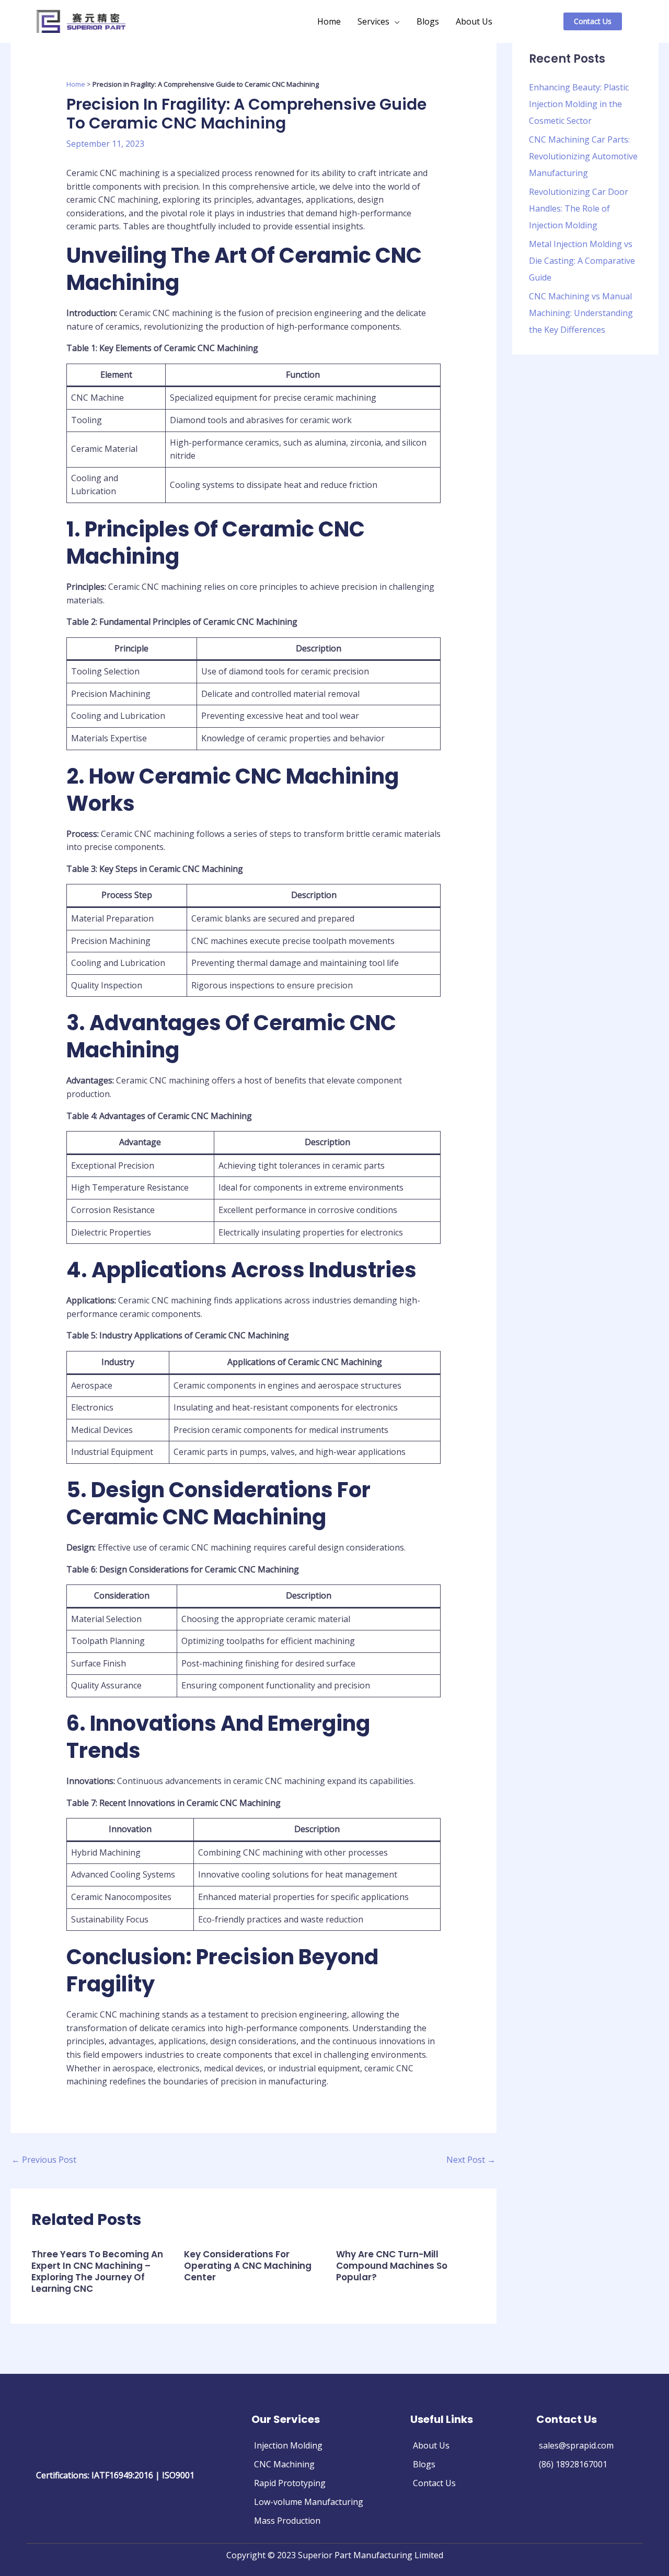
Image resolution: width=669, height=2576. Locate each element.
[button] (606, 21)
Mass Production (287, 2521)
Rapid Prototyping (290, 2483)
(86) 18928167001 (573, 2464)
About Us (474, 21)
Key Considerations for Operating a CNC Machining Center (248, 2266)
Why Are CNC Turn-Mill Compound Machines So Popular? (392, 2266)
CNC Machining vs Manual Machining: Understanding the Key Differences (581, 313)
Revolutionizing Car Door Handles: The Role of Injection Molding (579, 208)
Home (329, 21)
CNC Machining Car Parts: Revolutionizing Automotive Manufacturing (583, 156)
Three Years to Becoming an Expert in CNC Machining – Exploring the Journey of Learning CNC (97, 2271)
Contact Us (434, 2483)
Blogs (428, 21)
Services (373, 21)
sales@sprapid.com (576, 2445)
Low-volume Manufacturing (309, 2502)
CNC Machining (284, 2464)
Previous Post (44, 2160)
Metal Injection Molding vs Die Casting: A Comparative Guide (582, 261)
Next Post (471, 2160)
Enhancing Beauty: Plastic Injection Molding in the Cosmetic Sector (579, 104)
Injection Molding (288, 2445)
